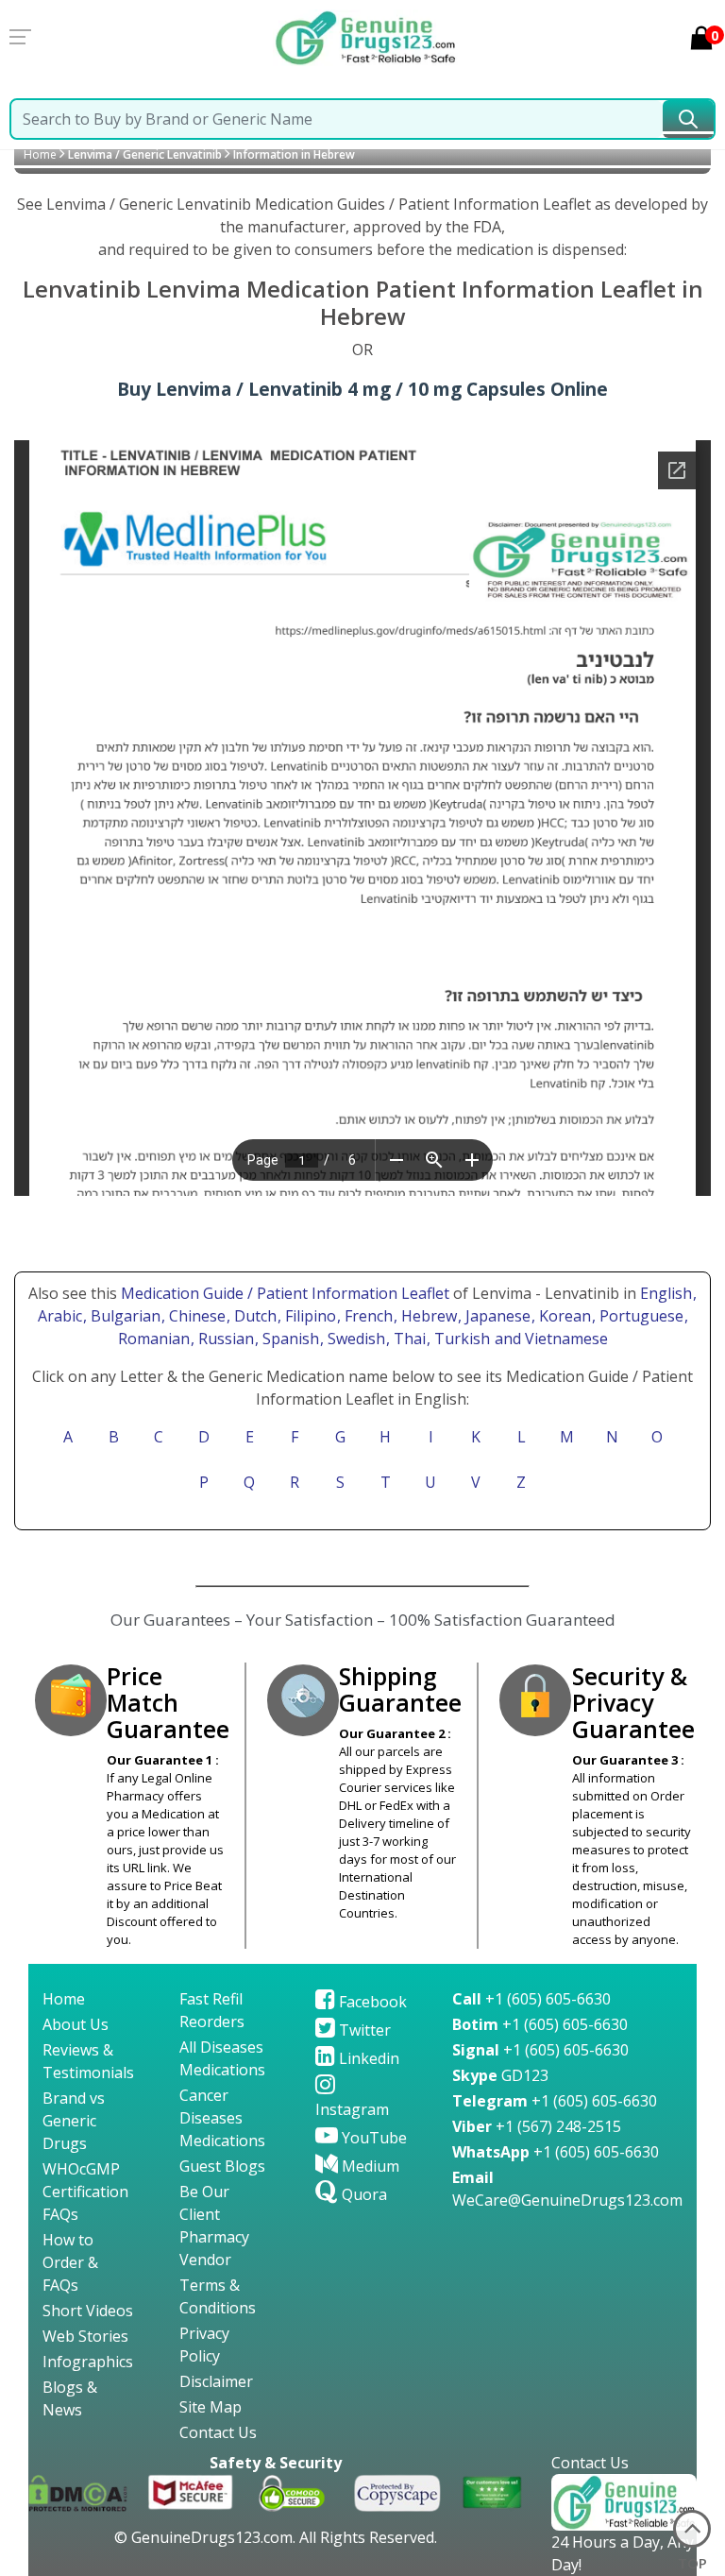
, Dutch (253, 1316)
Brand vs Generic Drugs (74, 2121)
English (666, 1293)
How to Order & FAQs (70, 2262)
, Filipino (309, 1316)
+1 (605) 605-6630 (531, 1999)
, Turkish (460, 1339)
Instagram (352, 2109)
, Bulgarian (124, 1316)
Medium (369, 2166)
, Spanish (289, 1339)
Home (40, 154)
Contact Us (218, 2432)
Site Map (211, 2407)
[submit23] (688, 119)
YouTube (372, 2138)
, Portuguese (640, 1316)
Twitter (363, 2030)
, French (367, 1316)
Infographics (88, 2362)
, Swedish (354, 1339)
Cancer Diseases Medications (222, 2118)
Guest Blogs (222, 2166)
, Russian (224, 1339)
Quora (362, 2194)
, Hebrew (427, 1316)
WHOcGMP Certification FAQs (85, 2192)
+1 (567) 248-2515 (537, 2126)
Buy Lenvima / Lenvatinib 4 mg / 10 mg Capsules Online (362, 389)
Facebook (371, 2002)
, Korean (563, 1316)
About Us (76, 2024)
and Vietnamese (549, 1339)
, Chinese (195, 1316)
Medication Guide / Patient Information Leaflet (285, 1293)
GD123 (500, 2075)
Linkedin (367, 2058)
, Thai (408, 1339)
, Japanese (496, 1316)
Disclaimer (216, 2381)
